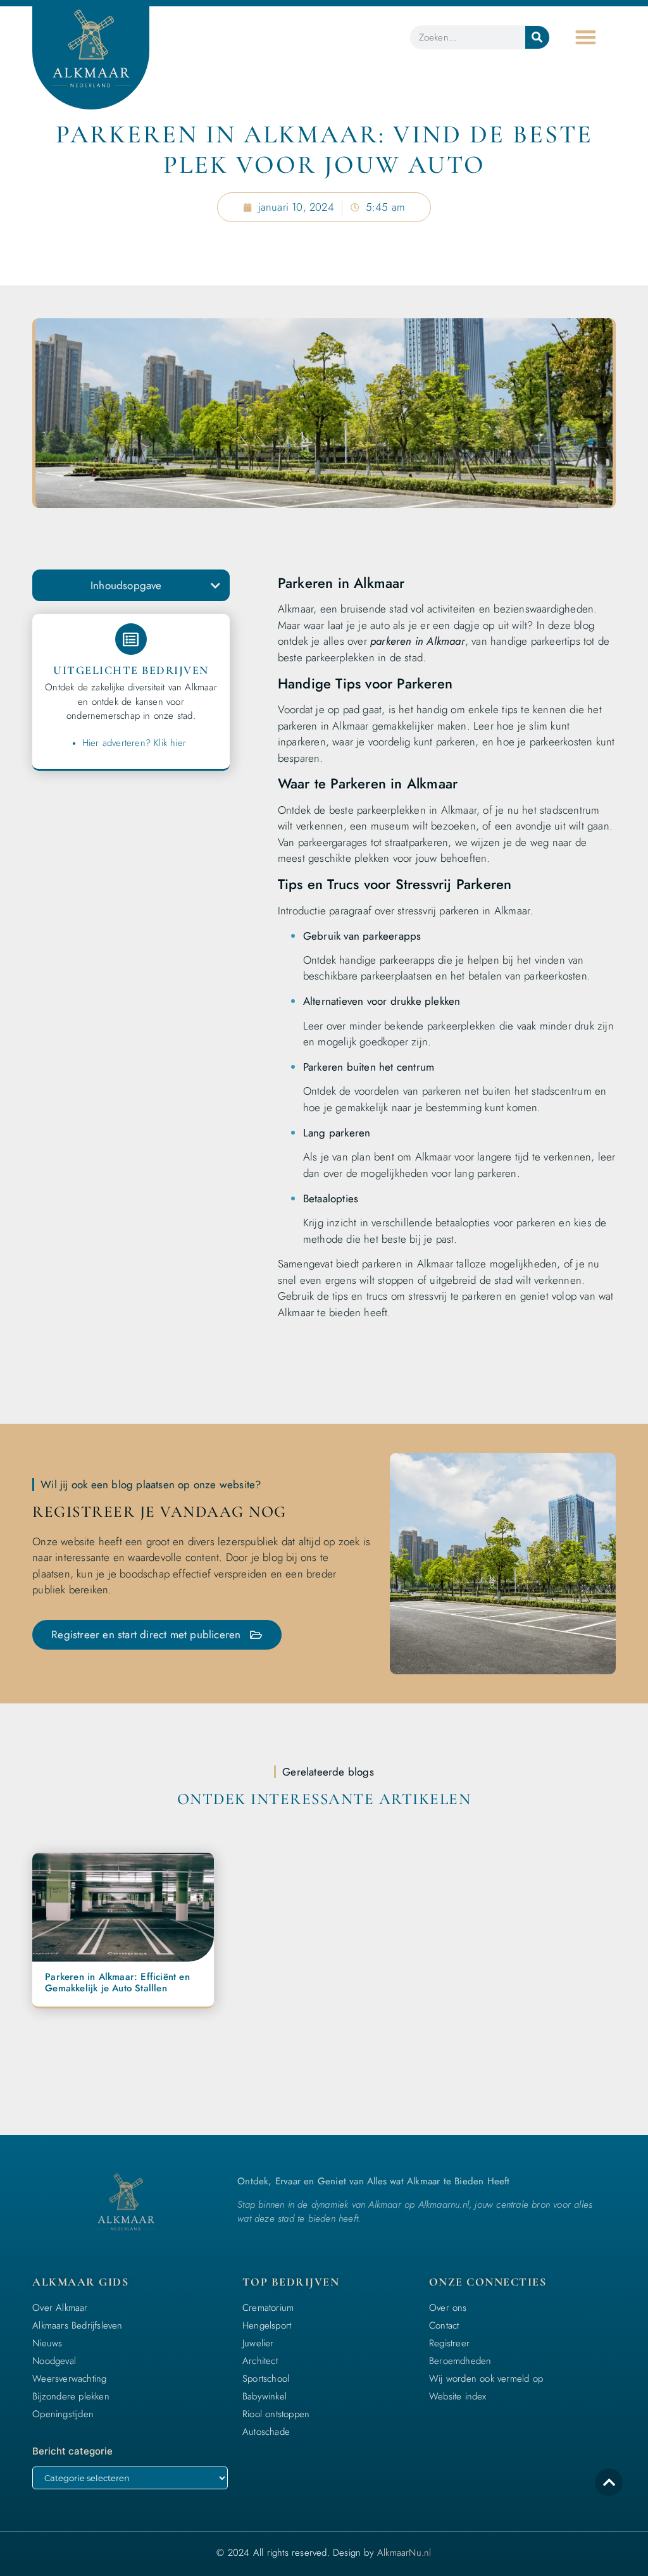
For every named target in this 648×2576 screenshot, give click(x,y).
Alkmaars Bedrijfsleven (77, 2325)
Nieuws (47, 2343)
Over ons (448, 2308)
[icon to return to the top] (609, 2482)
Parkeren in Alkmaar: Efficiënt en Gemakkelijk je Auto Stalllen (117, 1982)
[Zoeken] (537, 37)
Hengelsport (267, 2325)
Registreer (449, 2343)
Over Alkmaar (60, 2308)
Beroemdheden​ (460, 2361)
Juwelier (258, 2343)
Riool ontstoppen (276, 2414)
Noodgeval (54, 2361)
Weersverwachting (69, 2379)
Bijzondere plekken (71, 2396)
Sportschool (266, 2379)
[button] (586, 38)
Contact (444, 2325)
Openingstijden (63, 2414)
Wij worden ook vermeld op (486, 2379)
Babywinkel (265, 2396)
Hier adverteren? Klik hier (134, 743)
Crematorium (268, 2308)
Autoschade (266, 2432)
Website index (458, 2396)
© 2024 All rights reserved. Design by (324, 2553)
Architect (260, 2361)
